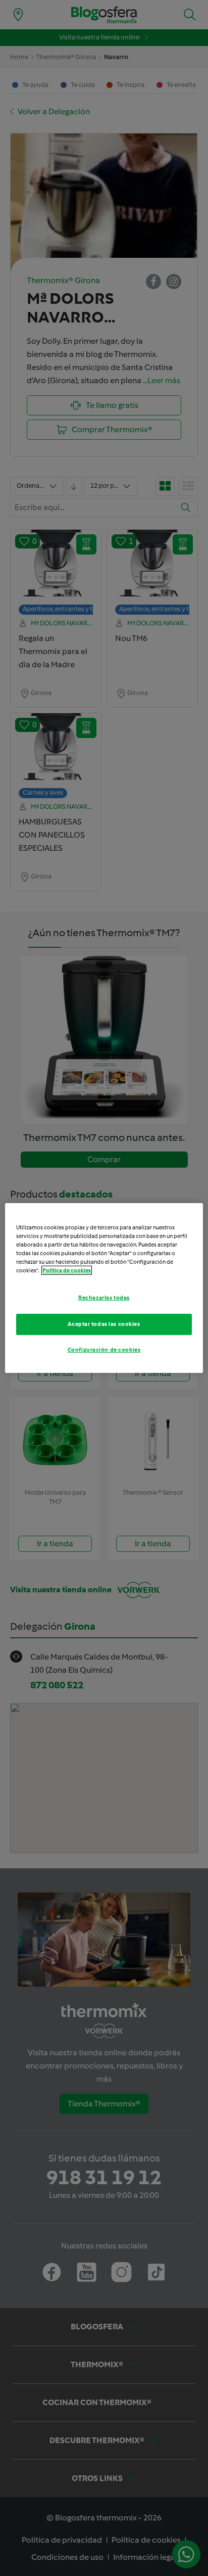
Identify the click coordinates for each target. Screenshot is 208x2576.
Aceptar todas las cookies (104, 1324)
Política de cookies (67, 1270)
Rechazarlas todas (104, 1298)
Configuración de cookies (104, 1350)
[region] (104, 1288)
